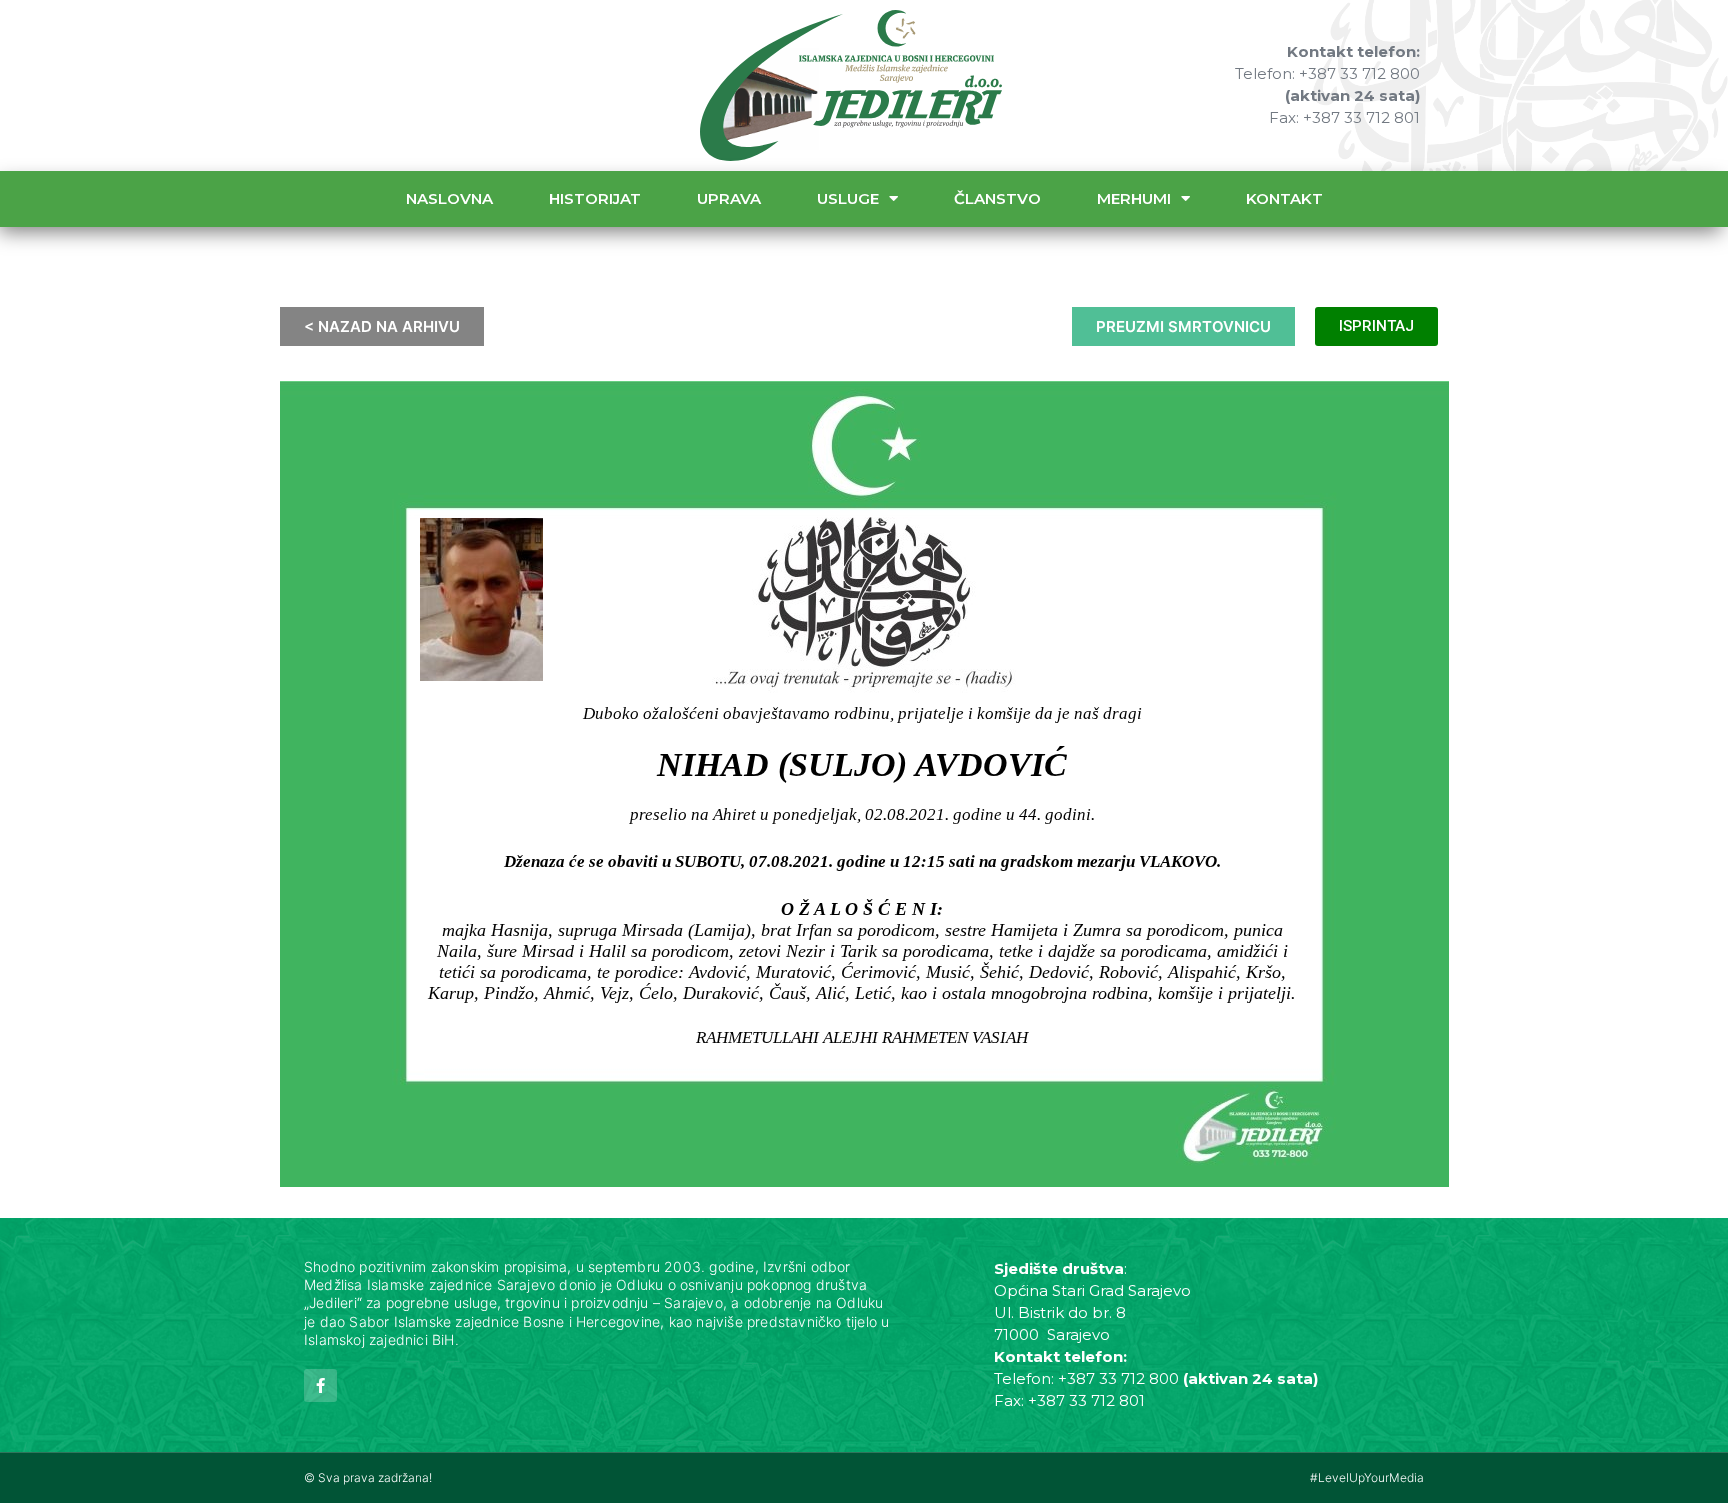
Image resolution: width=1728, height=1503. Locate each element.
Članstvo (997, 198)
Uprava (729, 198)
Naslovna (449, 198)
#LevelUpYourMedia (1367, 1477)
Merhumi (1134, 198)
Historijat (595, 198)
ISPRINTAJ (1376, 326)
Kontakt (1284, 198)
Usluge (848, 198)
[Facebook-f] (320, 1385)
